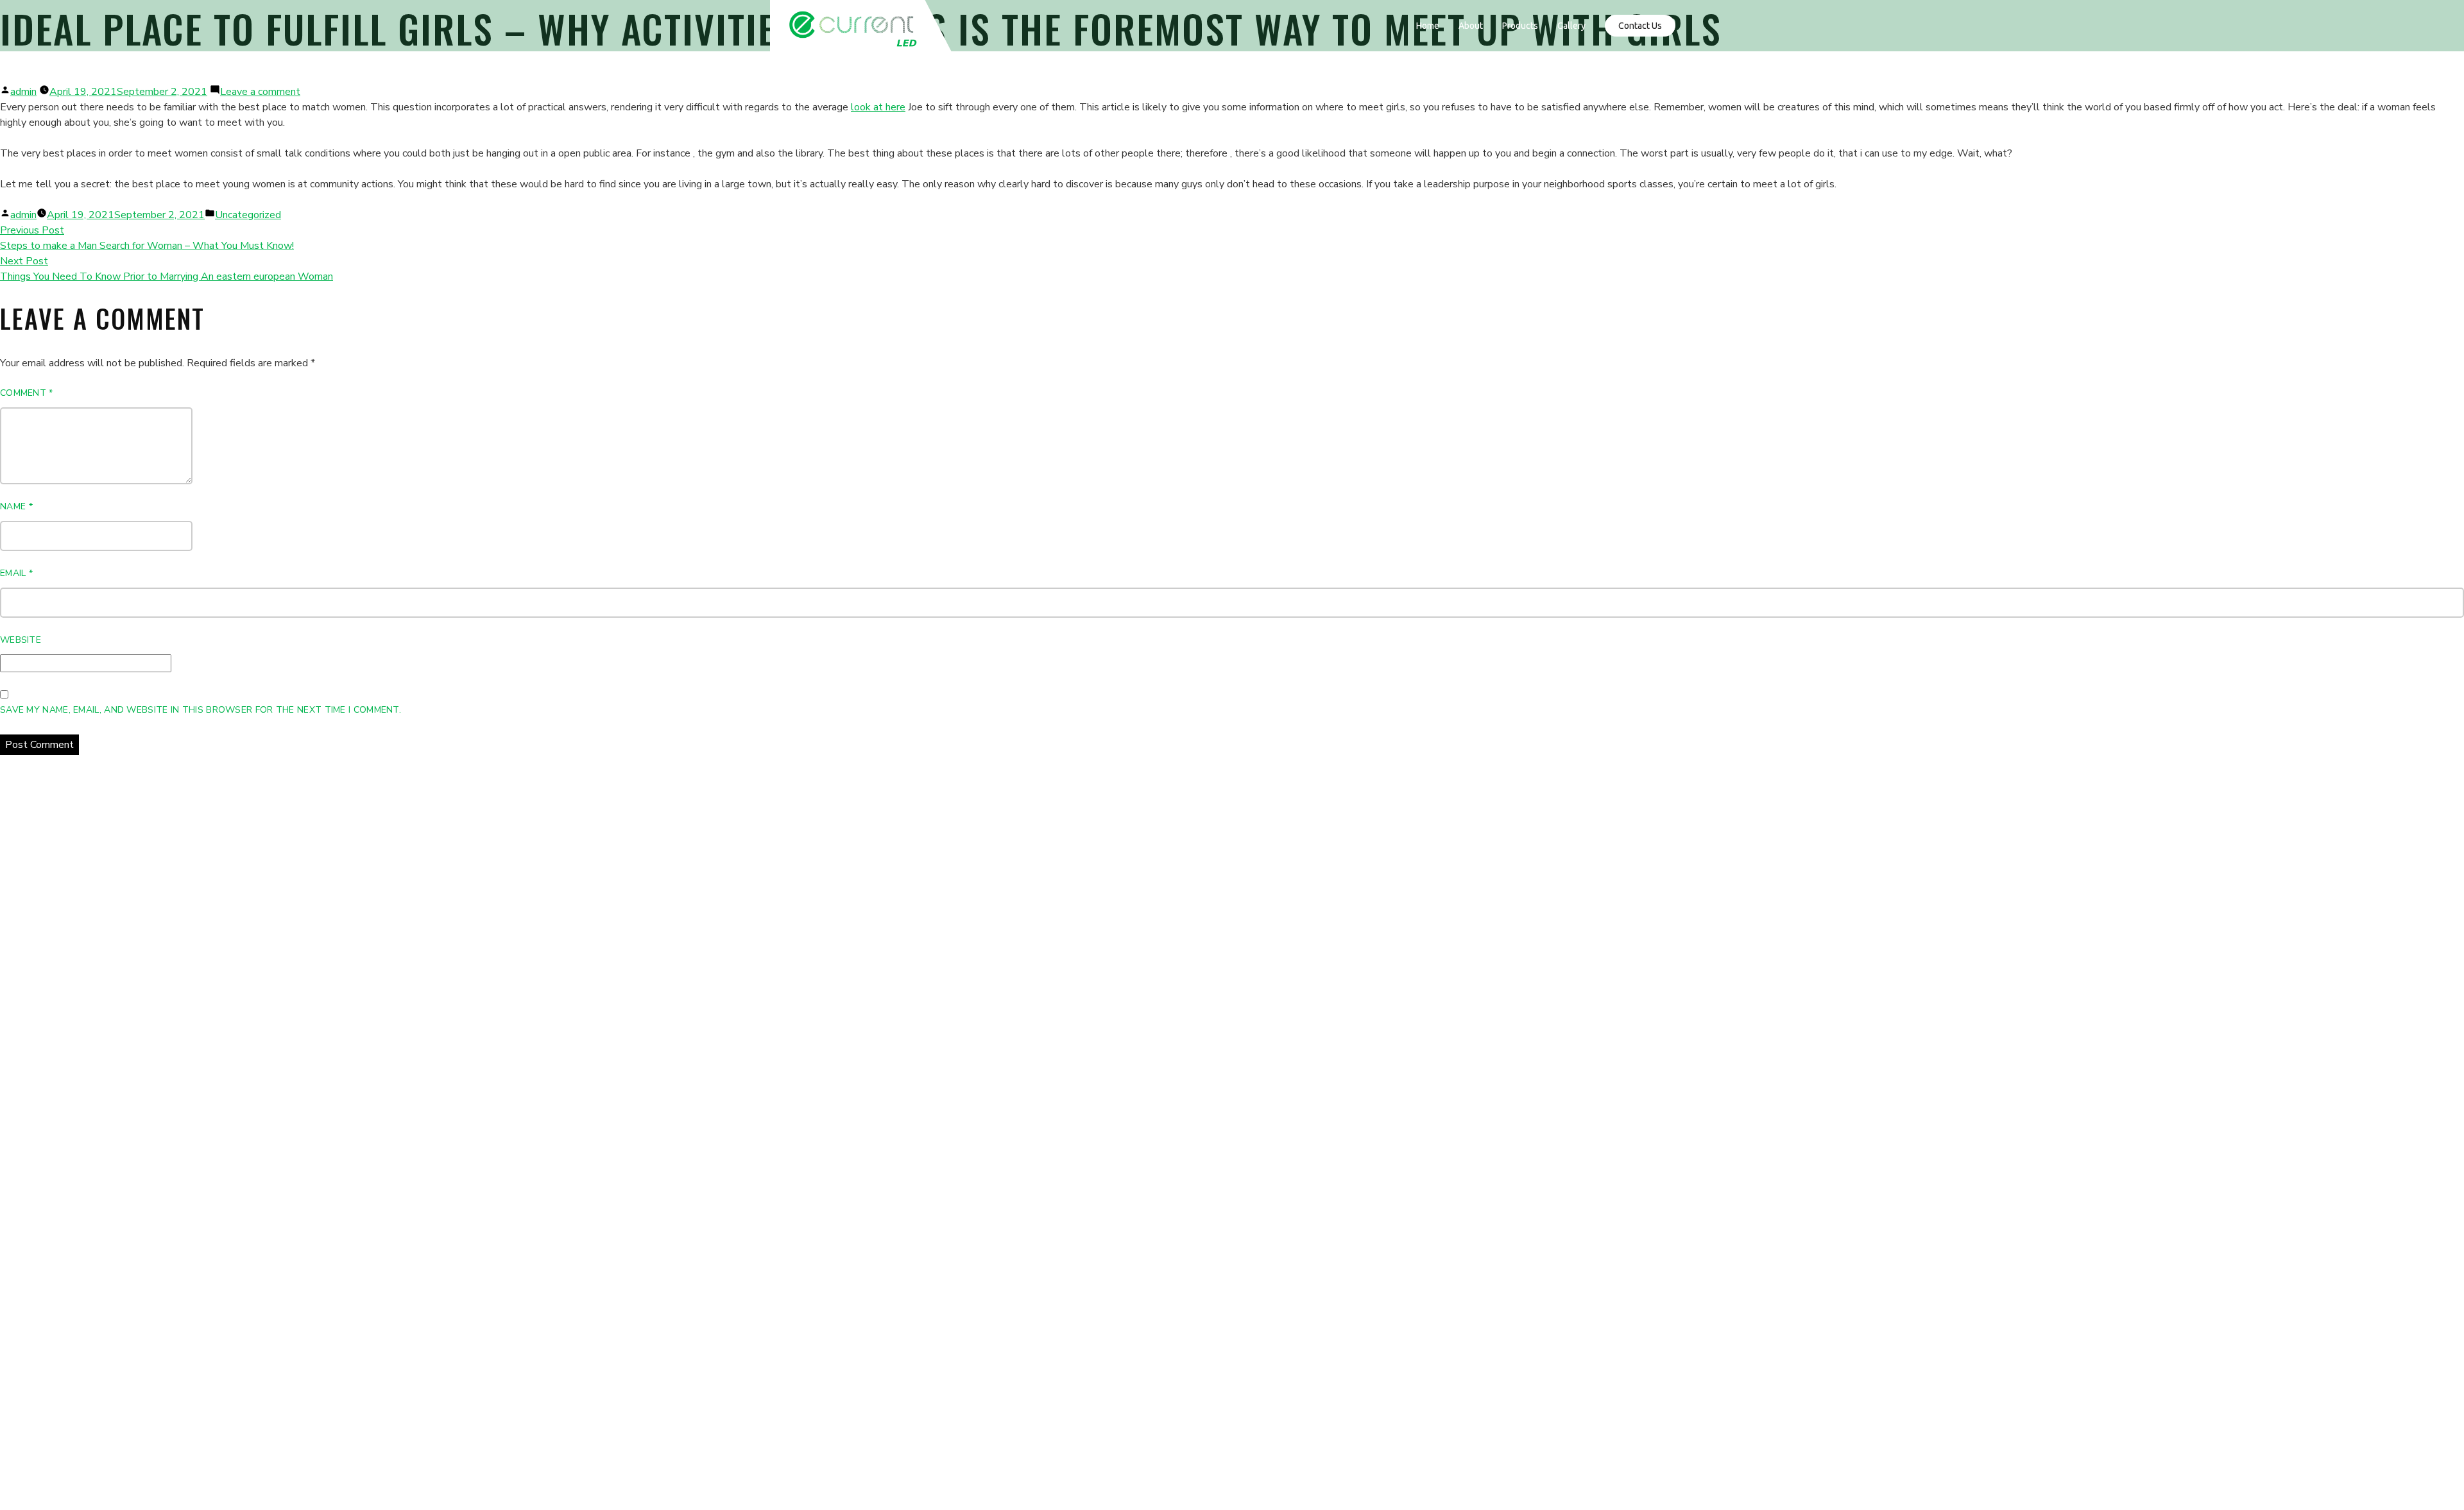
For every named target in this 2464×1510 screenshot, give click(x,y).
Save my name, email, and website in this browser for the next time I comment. (201, 710)
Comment (27, 393)
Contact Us (1640, 26)
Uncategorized (248, 215)
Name (16, 506)
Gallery (1571, 26)
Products (1520, 26)
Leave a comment (260, 92)
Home (1428, 26)
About (1471, 26)
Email (16, 573)
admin (23, 92)
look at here (878, 107)
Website (21, 640)
